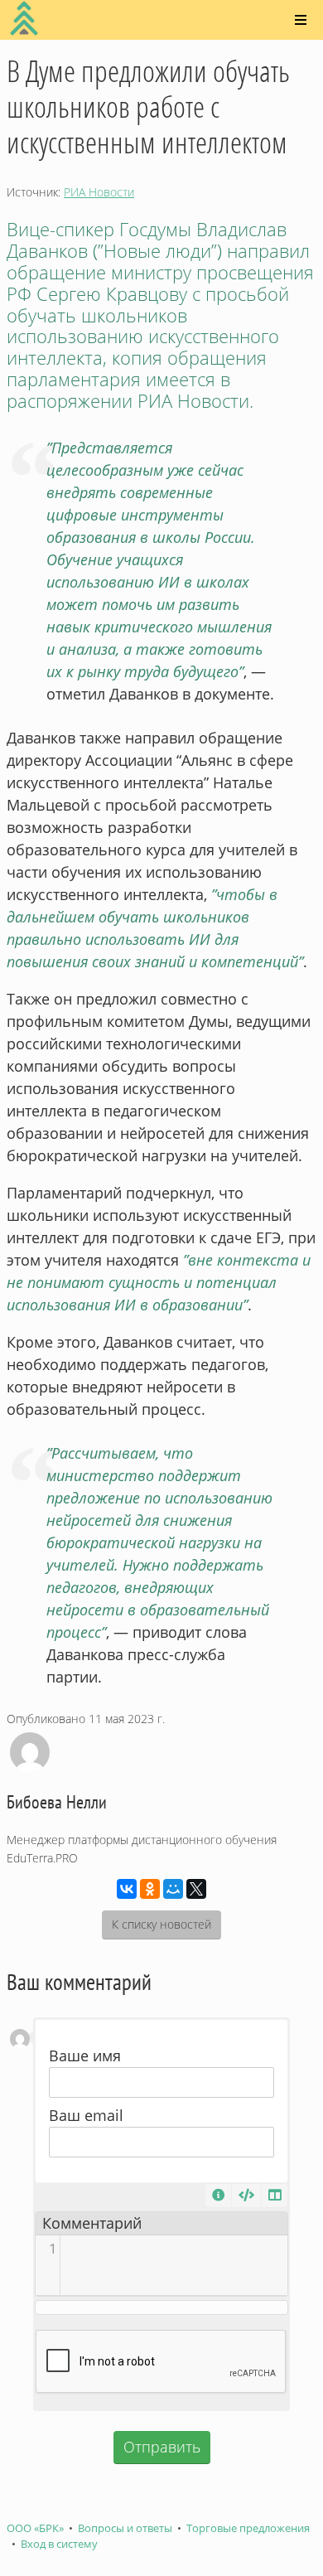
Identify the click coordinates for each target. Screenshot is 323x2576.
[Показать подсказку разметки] (218, 2196)
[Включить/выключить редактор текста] (246, 2196)
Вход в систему (59, 2544)
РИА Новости (99, 192)
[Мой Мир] (173, 1889)
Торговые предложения (248, 2528)
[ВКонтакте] (127, 1889)
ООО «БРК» (35, 2528)
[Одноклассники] (150, 1889)
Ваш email (86, 2115)
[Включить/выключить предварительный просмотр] (275, 2196)
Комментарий (92, 2223)
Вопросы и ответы (125, 2528)
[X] (196, 1889)
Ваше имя (85, 2055)
